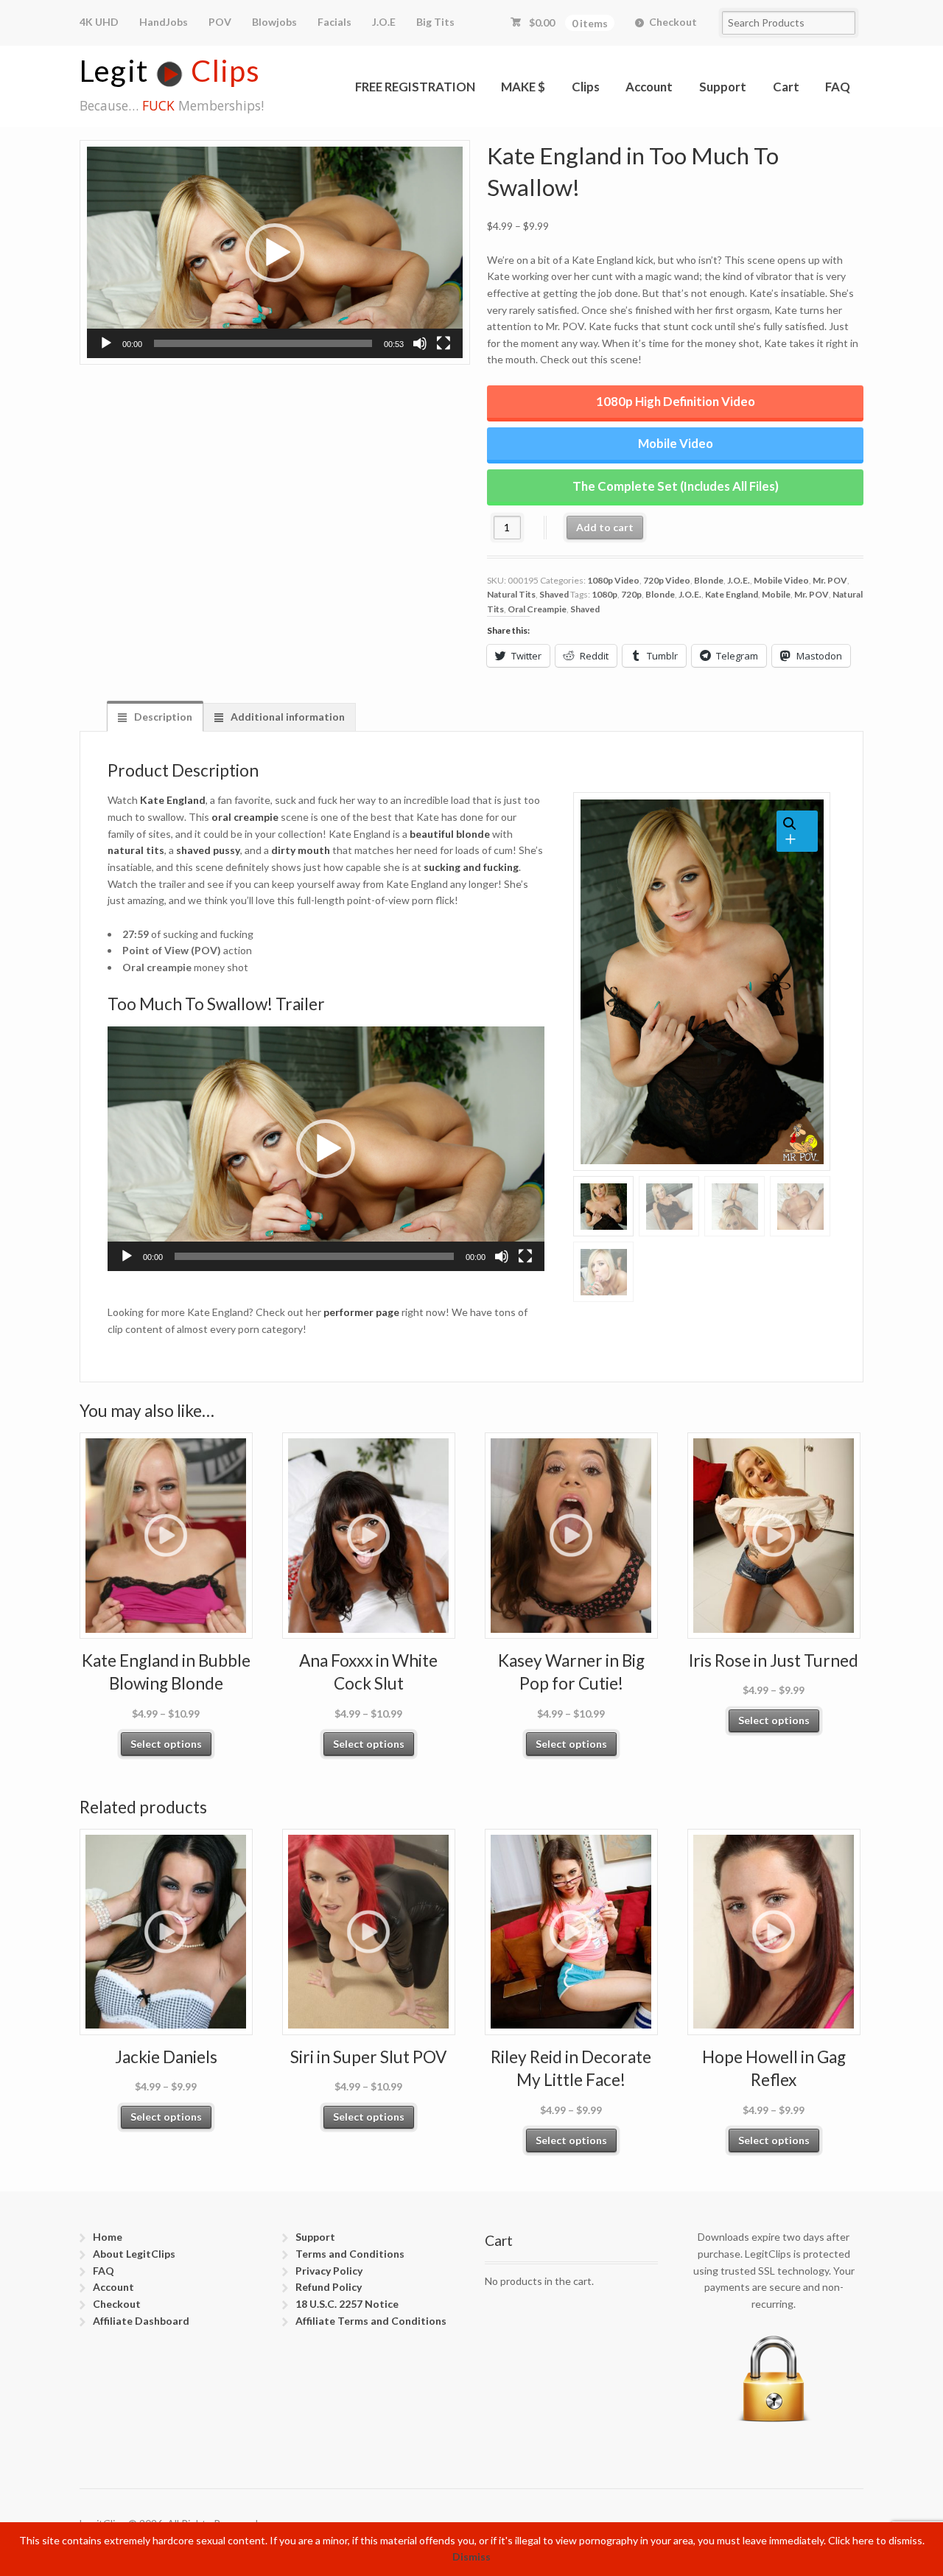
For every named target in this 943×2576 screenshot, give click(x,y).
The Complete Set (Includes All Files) (676, 486)
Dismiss (471, 2556)
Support (723, 87)
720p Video (667, 580)
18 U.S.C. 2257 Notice (347, 2304)
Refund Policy (329, 2287)
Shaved (554, 594)
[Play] (106, 343)
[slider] (263, 343)
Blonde (709, 580)
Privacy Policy (329, 2271)
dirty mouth (301, 850)
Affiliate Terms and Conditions (371, 2321)
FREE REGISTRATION (415, 87)
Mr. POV (830, 580)
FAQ (838, 87)
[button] (275, 253)
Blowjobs (274, 22)
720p (631, 594)
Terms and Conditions (350, 2254)
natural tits (136, 850)
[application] (275, 252)
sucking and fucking (471, 867)
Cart (786, 87)
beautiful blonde (450, 834)
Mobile (776, 594)
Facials (334, 22)
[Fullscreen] (444, 343)
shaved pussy (208, 850)
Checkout (673, 22)
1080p (604, 594)
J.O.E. (739, 580)
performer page (361, 1312)
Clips (586, 87)
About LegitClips (134, 2254)
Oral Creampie (537, 609)
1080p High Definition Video (676, 401)
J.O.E (384, 22)
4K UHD (99, 22)
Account (649, 87)
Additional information (287, 717)
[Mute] (420, 343)
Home (108, 2237)
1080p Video (613, 580)
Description (162, 717)
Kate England (732, 594)
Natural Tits (511, 594)
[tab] (155, 717)
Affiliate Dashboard (141, 2321)
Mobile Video (676, 443)
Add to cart (605, 527)
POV (220, 22)
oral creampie (245, 817)
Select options (166, 1744)
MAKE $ (523, 87)
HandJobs (164, 22)
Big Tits (435, 22)
